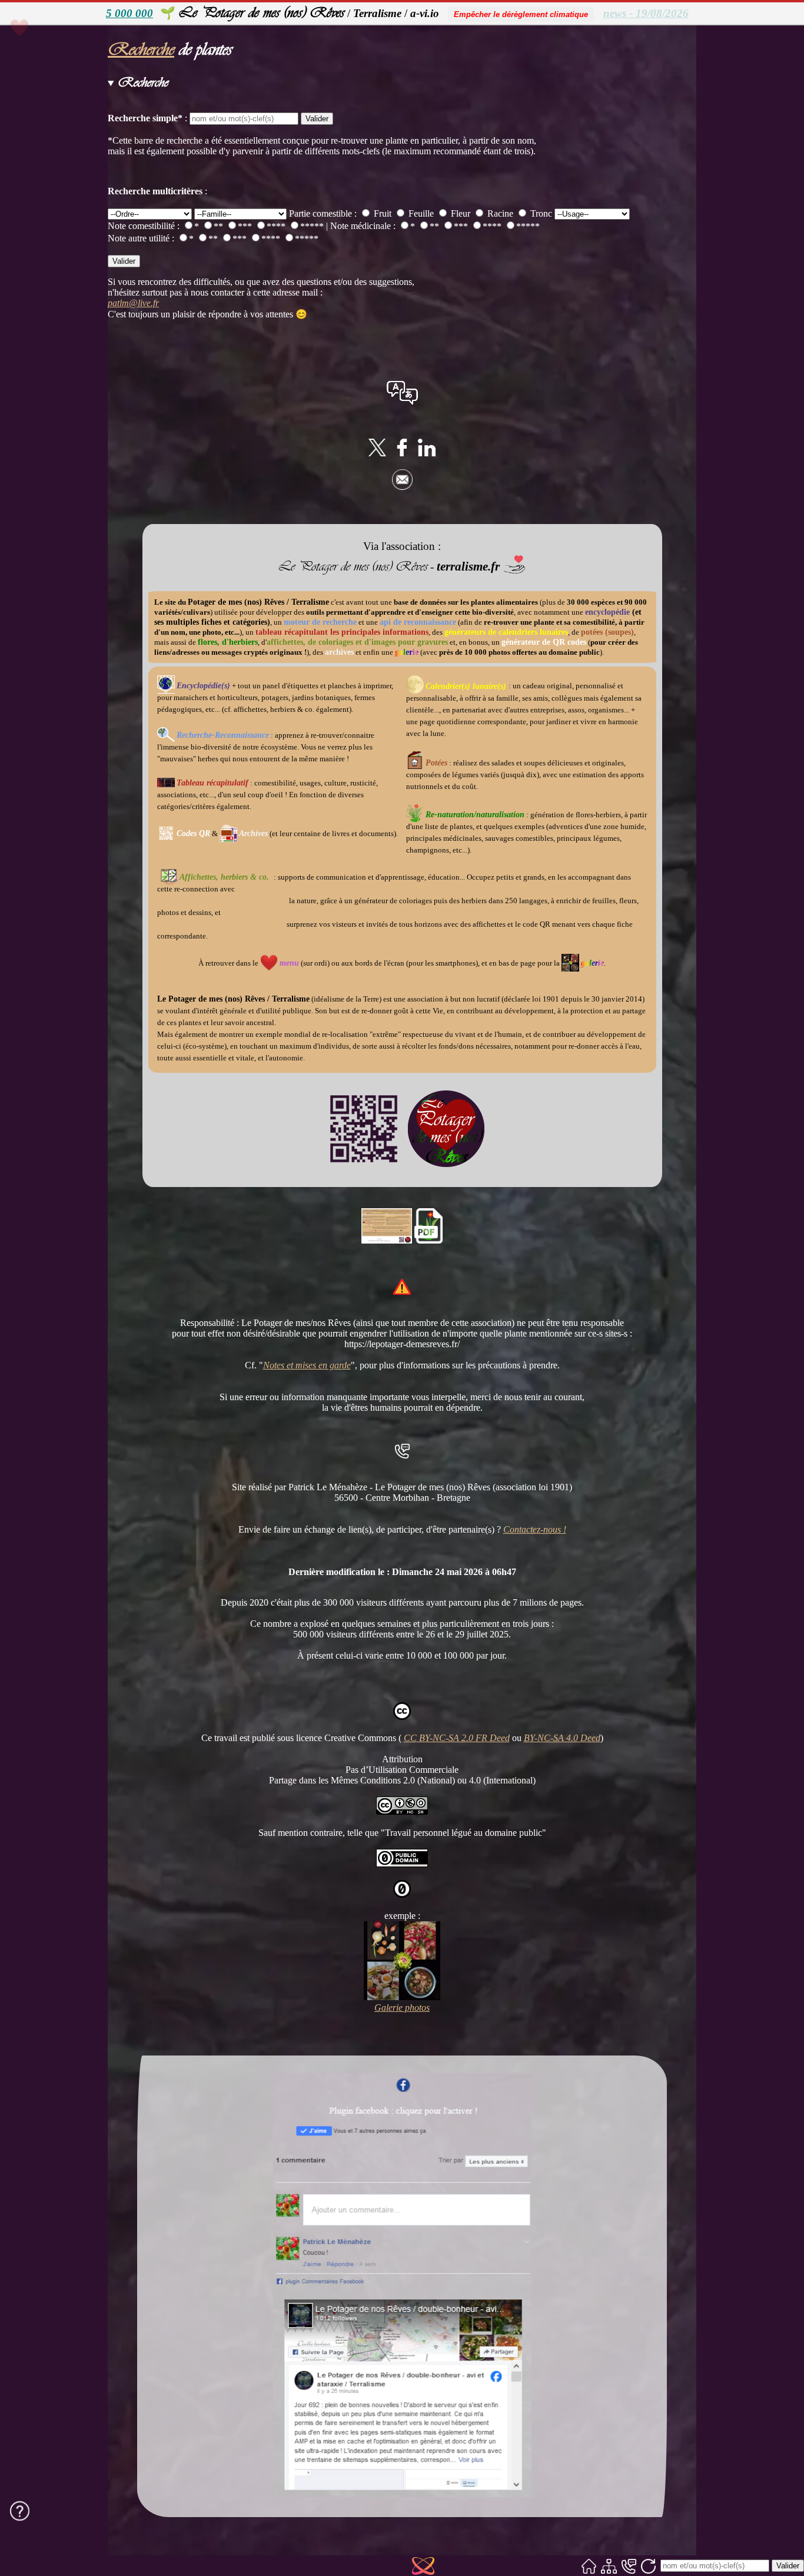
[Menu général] (42, 50)
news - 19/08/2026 (646, 13)
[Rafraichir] (648, 2566)
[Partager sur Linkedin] (427, 453)
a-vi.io (425, 13)
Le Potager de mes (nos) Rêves (261, 12)
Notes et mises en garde (307, 1365)
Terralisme (377, 13)
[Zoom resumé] (387, 1240)
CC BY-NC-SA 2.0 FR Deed (457, 1738)
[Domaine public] (402, 1864)
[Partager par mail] (402, 487)
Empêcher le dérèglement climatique (521, 14)
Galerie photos (402, 2008)
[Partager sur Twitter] (377, 453)
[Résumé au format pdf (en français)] (428, 1240)
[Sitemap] (609, 2566)
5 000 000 (129, 13)
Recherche (141, 49)
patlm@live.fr (133, 303)
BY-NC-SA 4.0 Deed (562, 1738)
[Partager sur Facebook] (402, 453)
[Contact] (629, 2566)
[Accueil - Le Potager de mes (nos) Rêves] (589, 2566)
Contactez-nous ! (535, 1529)
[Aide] (20, 2511)
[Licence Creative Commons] (402, 1811)
